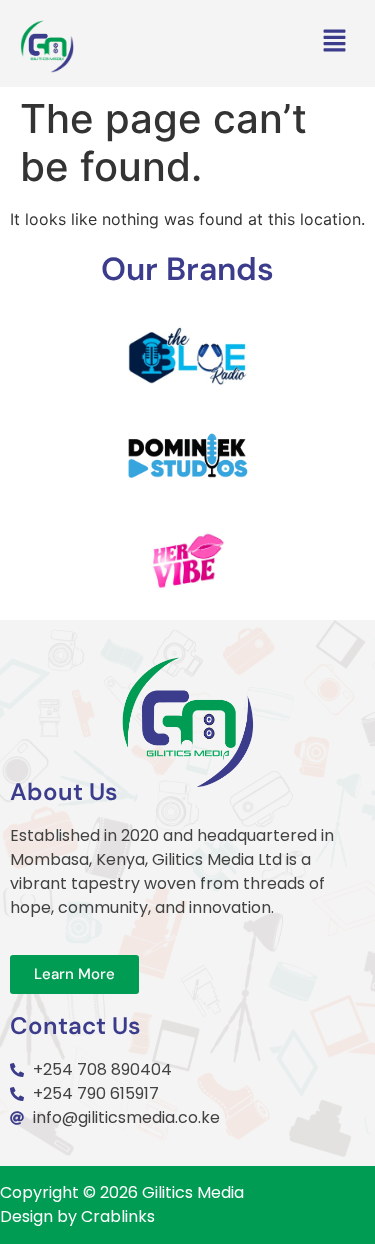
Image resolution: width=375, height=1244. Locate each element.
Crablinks (118, 1216)
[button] (335, 42)
